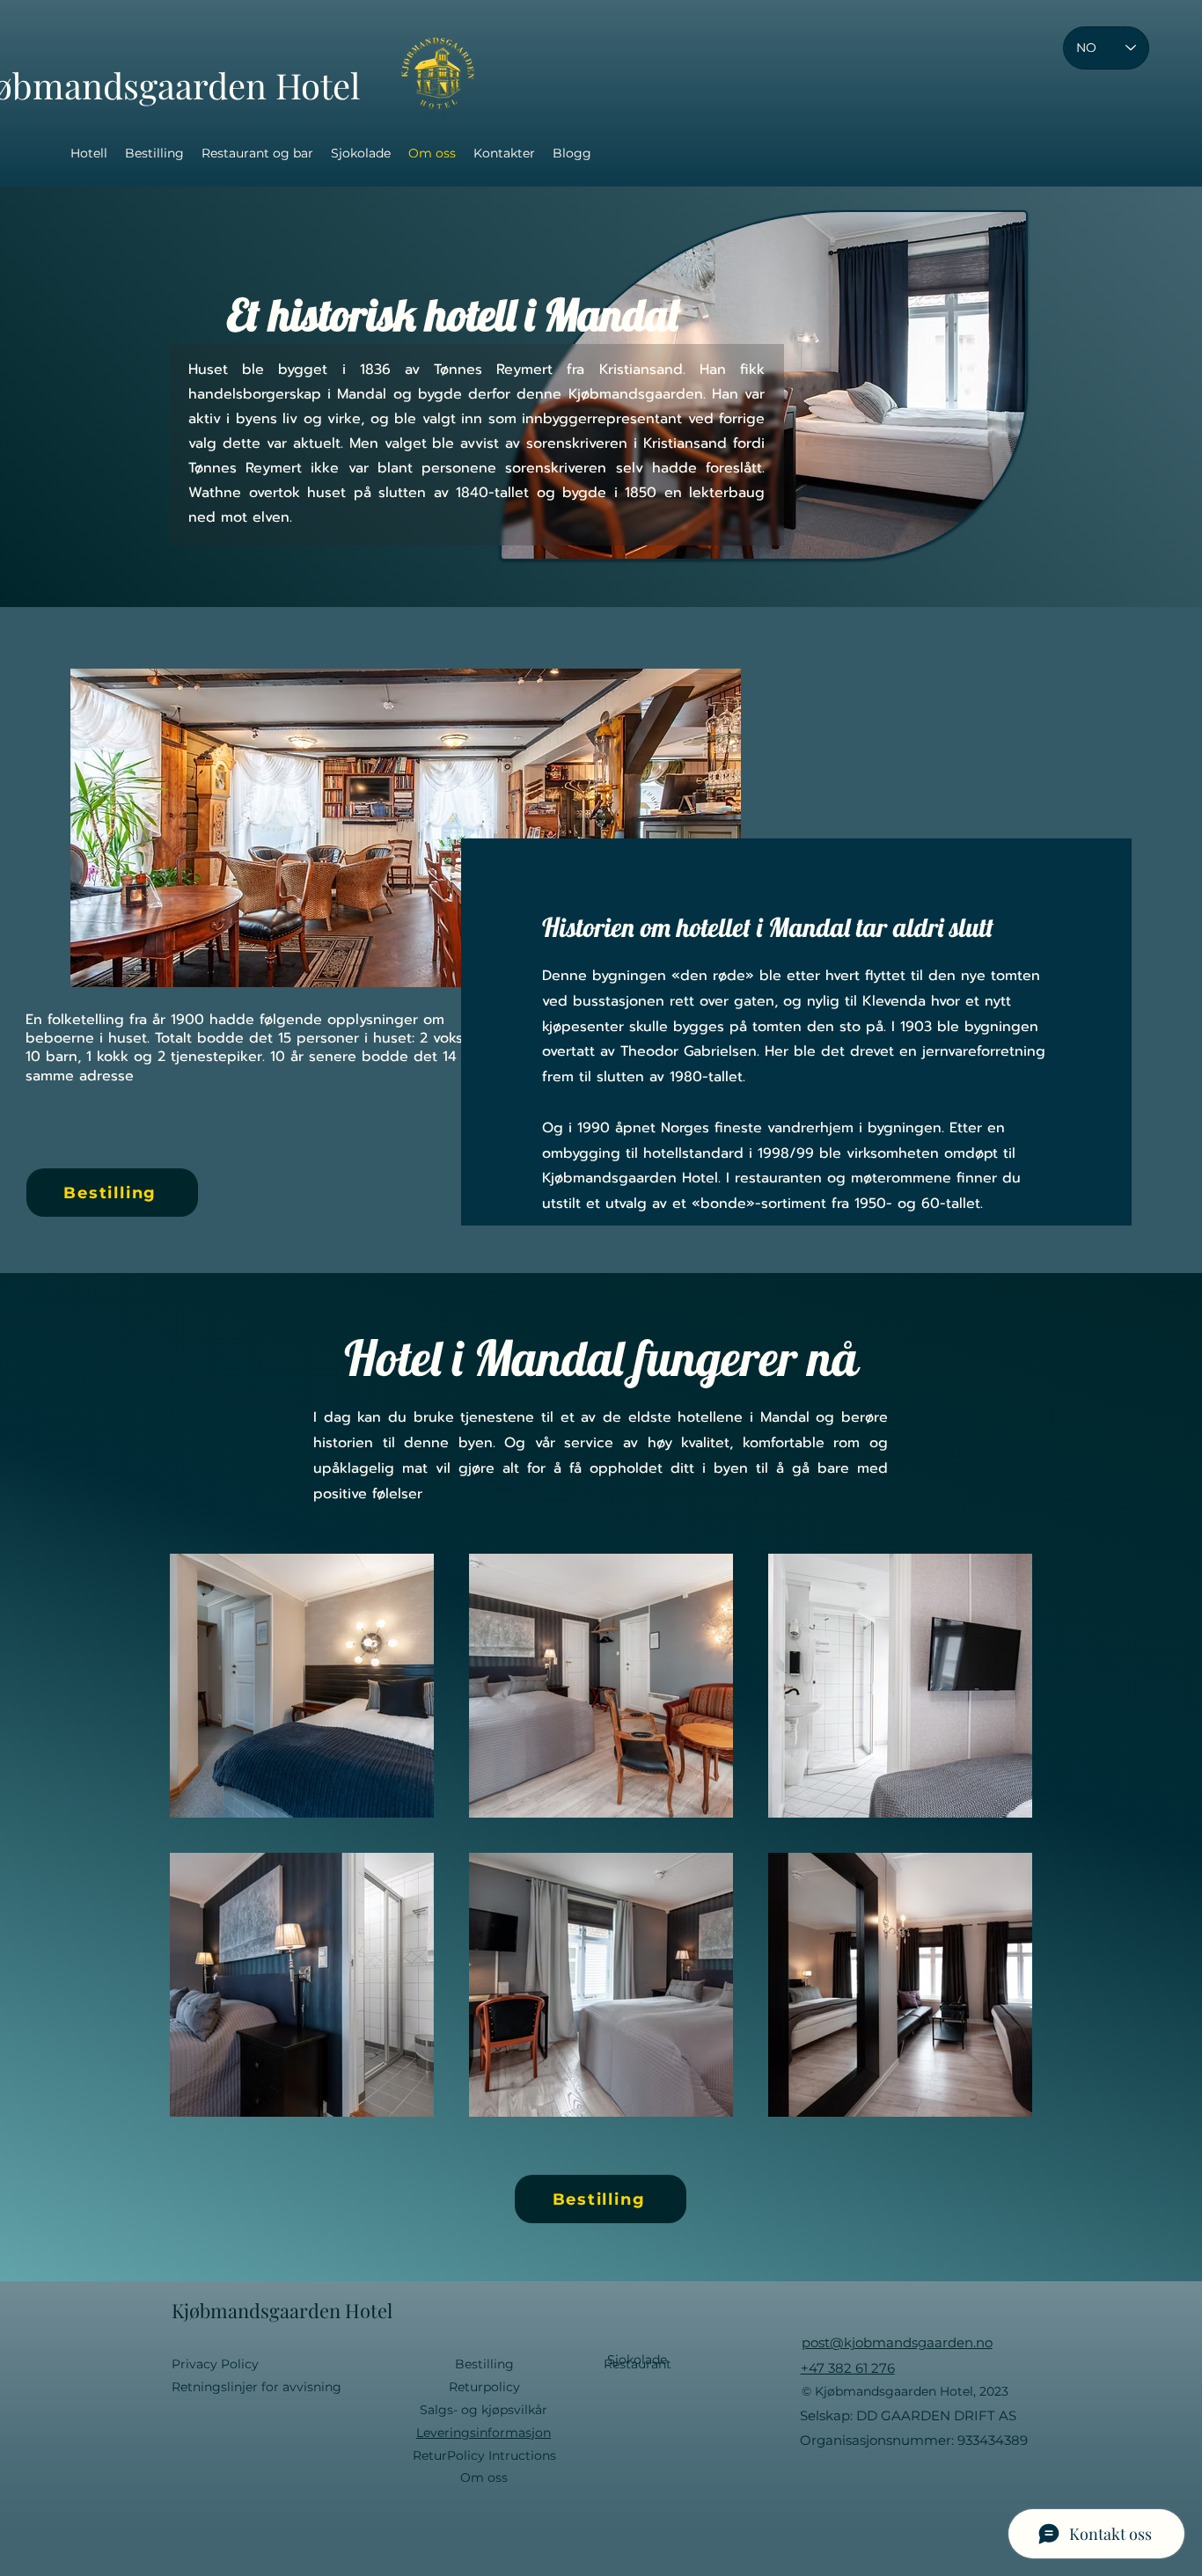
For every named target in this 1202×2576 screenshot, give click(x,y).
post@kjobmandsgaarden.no (897, 2342)
